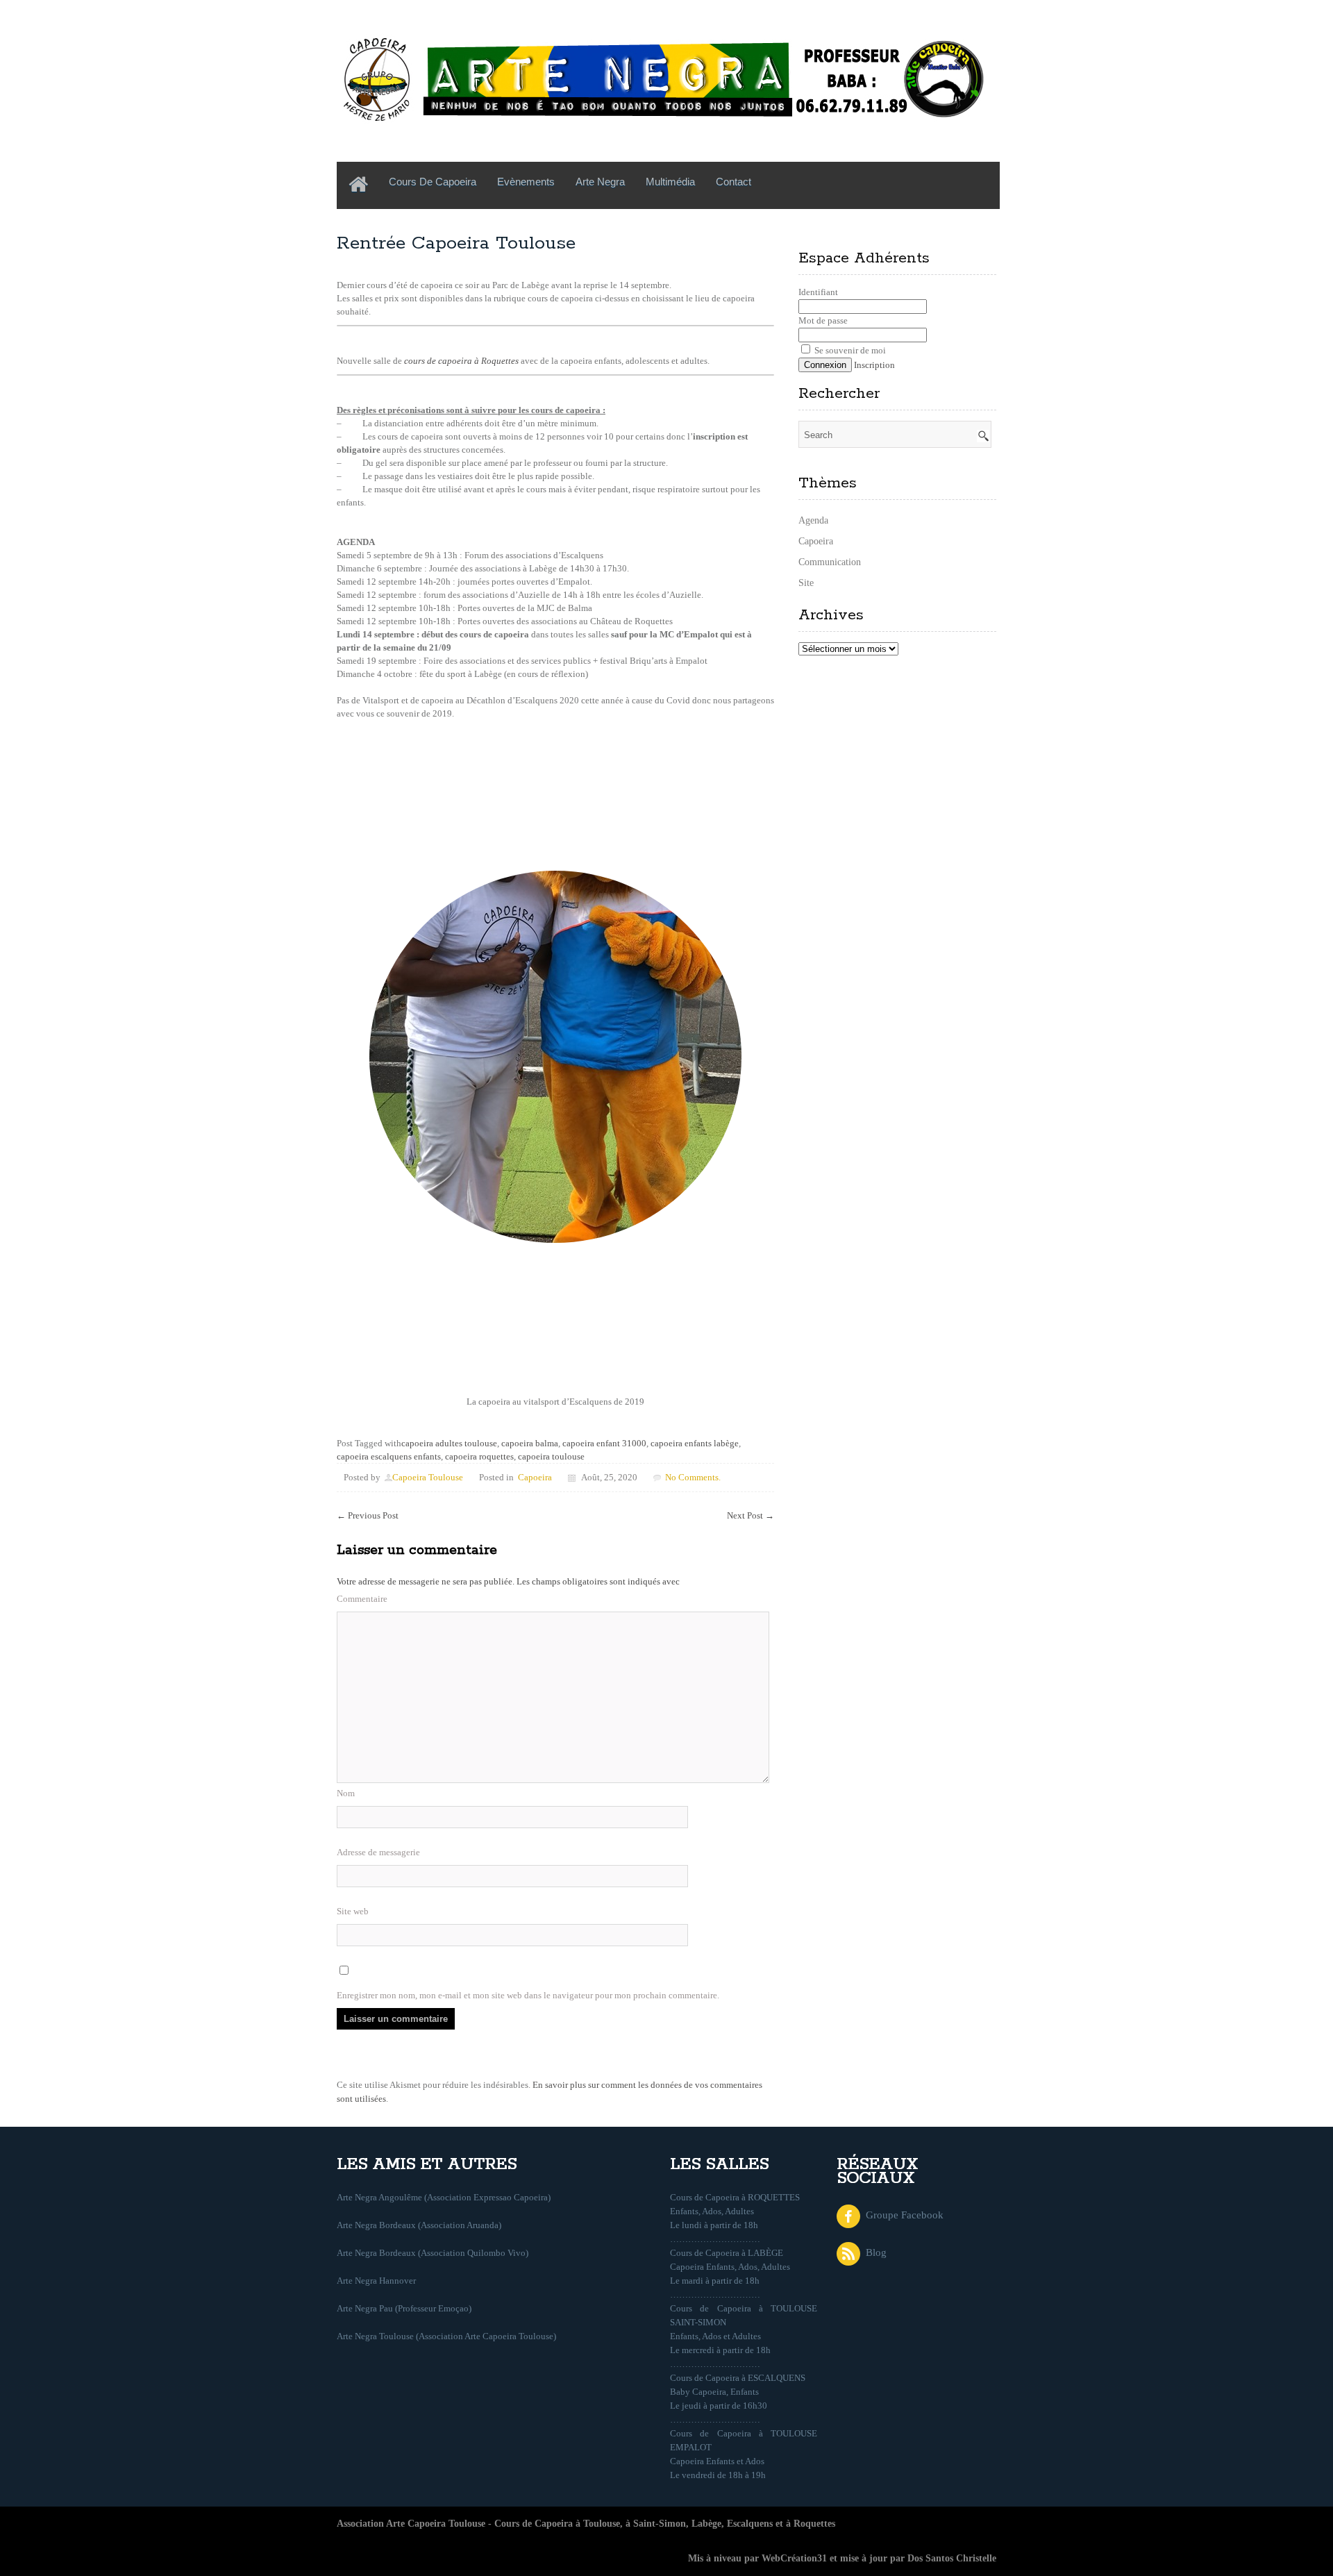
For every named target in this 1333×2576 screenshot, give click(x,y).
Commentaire (362, 1599)
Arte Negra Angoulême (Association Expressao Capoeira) (444, 2197)
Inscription (874, 365)
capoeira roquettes (479, 1456)
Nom (346, 1793)
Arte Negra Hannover (376, 2281)
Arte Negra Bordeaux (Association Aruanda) (419, 2225)
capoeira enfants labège (695, 1443)
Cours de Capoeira (433, 182)
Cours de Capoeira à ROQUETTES (735, 2197)
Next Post (751, 1515)
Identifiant (818, 292)
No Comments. (693, 1477)
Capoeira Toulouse (428, 1477)
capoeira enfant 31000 (604, 1443)
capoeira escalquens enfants (389, 1456)
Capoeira (535, 1477)
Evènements (526, 182)
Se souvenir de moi (849, 350)
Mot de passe (823, 320)
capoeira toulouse (551, 1456)
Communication (830, 562)
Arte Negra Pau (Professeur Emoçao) (404, 2308)
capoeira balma (530, 1443)
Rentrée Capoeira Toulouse (456, 243)
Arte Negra (600, 182)
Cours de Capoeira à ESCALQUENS (738, 2378)
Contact (733, 182)
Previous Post (368, 1515)
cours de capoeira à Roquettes (461, 361)
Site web (353, 1911)
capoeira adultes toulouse (449, 1443)
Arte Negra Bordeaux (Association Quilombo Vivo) (433, 2253)
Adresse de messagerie (378, 1852)
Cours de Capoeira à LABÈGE (727, 2253)
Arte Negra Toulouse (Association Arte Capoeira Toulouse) (446, 2336)
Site (806, 583)
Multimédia (670, 182)
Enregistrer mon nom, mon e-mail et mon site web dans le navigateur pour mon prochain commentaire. (528, 1995)
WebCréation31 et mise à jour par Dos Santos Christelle (879, 2558)
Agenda (813, 520)
